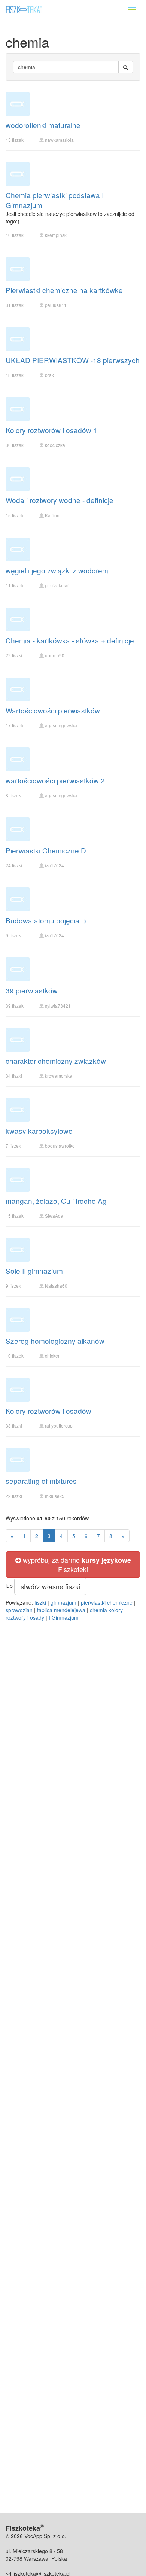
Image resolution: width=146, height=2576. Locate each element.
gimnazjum (63, 1602)
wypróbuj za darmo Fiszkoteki (76, 1564)
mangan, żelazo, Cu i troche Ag (56, 1201)
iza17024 (54, 865)
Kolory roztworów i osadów (48, 1411)
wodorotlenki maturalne (43, 125)
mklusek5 (55, 1496)
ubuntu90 (55, 655)
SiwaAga (54, 1216)
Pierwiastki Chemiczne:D (46, 850)
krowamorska (59, 1076)
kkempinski (56, 235)
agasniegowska (61, 725)
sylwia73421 (58, 1006)
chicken (53, 1356)
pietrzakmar (57, 585)
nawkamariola (59, 140)
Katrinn (52, 515)
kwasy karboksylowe (39, 1131)
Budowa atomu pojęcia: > (46, 920)
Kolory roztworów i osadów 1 (51, 430)
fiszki (40, 1602)
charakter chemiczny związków (56, 1061)
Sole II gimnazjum (34, 1271)
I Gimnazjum (64, 1617)
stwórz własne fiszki (50, 1586)
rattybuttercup (59, 1426)
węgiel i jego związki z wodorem (57, 570)
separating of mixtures (41, 1481)
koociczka (55, 445)
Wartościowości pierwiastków (53, 710)
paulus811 (56, 305)
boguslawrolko (60, 1146)
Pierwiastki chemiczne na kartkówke (64, 290)
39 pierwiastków (32, 990)
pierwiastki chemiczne (107, 1602)
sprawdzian (19, 1610)
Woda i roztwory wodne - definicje (60, 500)
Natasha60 (56, 1286)
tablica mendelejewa (61, 1610)
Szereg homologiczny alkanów (55, 1341)
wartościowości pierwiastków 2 (55, 780)
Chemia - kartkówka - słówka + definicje (70, 640)
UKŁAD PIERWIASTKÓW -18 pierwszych (73, 360)
